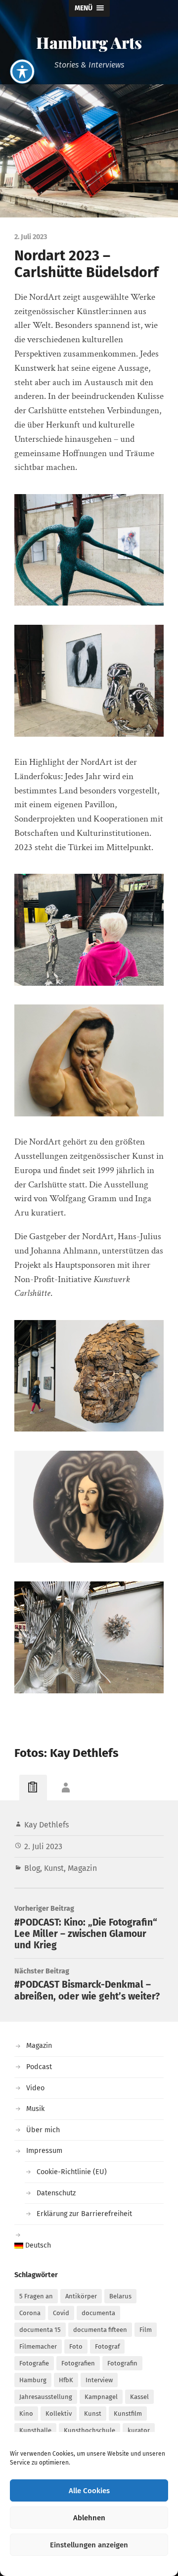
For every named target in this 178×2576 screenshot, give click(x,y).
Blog (32, 1868)
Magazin (82, 1868)
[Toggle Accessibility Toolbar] (22, 72)
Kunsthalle (35, 2430)
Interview (99, 2380)
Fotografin (122, 2363)
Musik (35, 2109)
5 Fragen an (36, 2296)
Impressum (44, 2151)
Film (146, 2330)
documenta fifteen (100, 2330)
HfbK (66, 2380)
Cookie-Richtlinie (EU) (72, 2172)
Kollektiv (59, 2414)
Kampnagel (101, 2397)
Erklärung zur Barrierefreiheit (84, 2214)
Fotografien (78, 2363)
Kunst (54, 1868)
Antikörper (81, 2296)
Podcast (39, 2067)
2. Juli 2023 (43, 1846)
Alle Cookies (89, 2491)
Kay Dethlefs (46, 1825)
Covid (61, 2313)
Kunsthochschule (89, 2430)
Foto (76, 2346)
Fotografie (34, 2363)
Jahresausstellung (46, 2397)
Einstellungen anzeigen (89, 2545)
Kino (26, 2414)
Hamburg (33, 2380)
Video (35, 2088)
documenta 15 (40, 2330)
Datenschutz (56, 2193)
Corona (30, 2313)
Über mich (43, 2130)
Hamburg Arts (89, 42)
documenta (98, 2313)
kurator (139, 2430)
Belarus (120, 2296)
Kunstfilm (128, 2414)
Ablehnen (89, 2518)
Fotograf (107, 2346)
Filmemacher (38, 2346)
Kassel (139, 2397)
